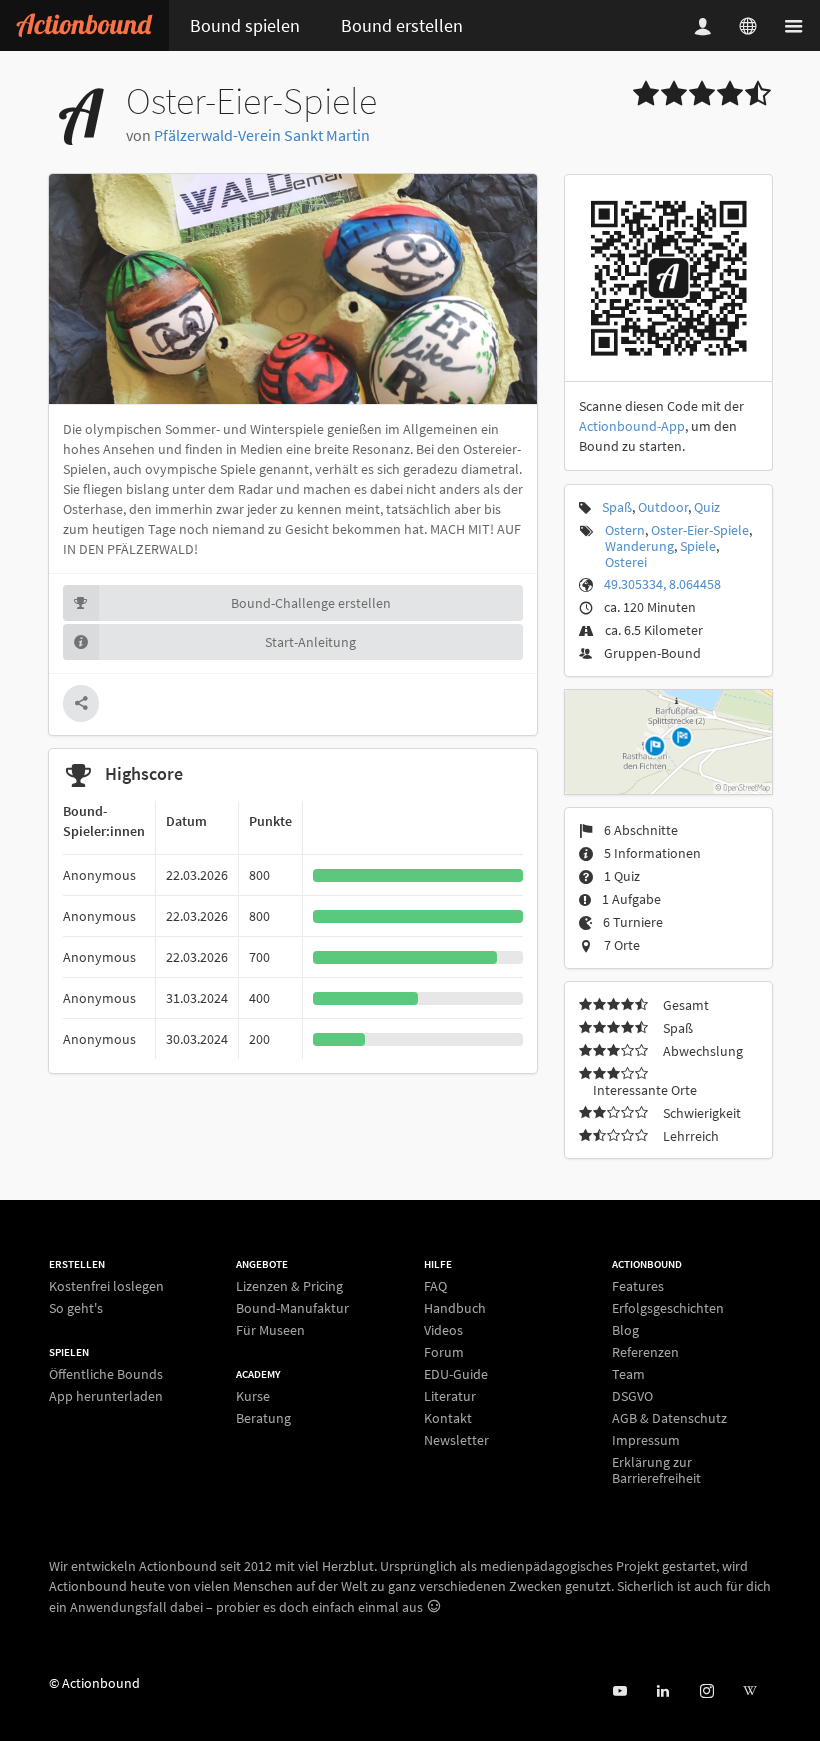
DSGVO (632, 1396)
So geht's (76, 1307)
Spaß (617, 507)
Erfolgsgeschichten (668, 1308)
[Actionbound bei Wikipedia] (749, 1691)
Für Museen (270, 1329)
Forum (444, 1352)
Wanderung (639, 546)
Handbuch (455, 1308)
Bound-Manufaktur (292, 1308)
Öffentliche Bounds (106, 1374)
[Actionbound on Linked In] (662, 1691)
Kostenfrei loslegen (106, 1286)
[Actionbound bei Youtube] (619, 1691)
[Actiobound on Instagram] (706, 1691)
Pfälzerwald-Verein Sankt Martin (262, 135)
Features (638, 1286)
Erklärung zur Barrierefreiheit (656, 1469)
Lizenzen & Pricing (289, 1286)
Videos (443, 1330)
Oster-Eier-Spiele (700, 530)
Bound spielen (245, 25)
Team (628, 1374)
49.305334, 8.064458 (662, 584)
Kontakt (448, 1418)
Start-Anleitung (310, 642)
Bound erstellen (402, 25)
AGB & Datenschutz (669, 1418)
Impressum (646, 1440)
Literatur (450, 1396)
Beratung (263, 1417)
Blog (625, 1330)
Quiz (707, 507)
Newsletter (456, 1439)
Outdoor (663, 507)
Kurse (253, 1396)
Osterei (626, 562)
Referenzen (645, 1352)
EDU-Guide (456, 1374)
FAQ (435, 1286)
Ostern (625, 530)
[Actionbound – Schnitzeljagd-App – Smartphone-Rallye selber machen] (84, 25)
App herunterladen (106, 1395)
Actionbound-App (632, 426)
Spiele (698, 546)
